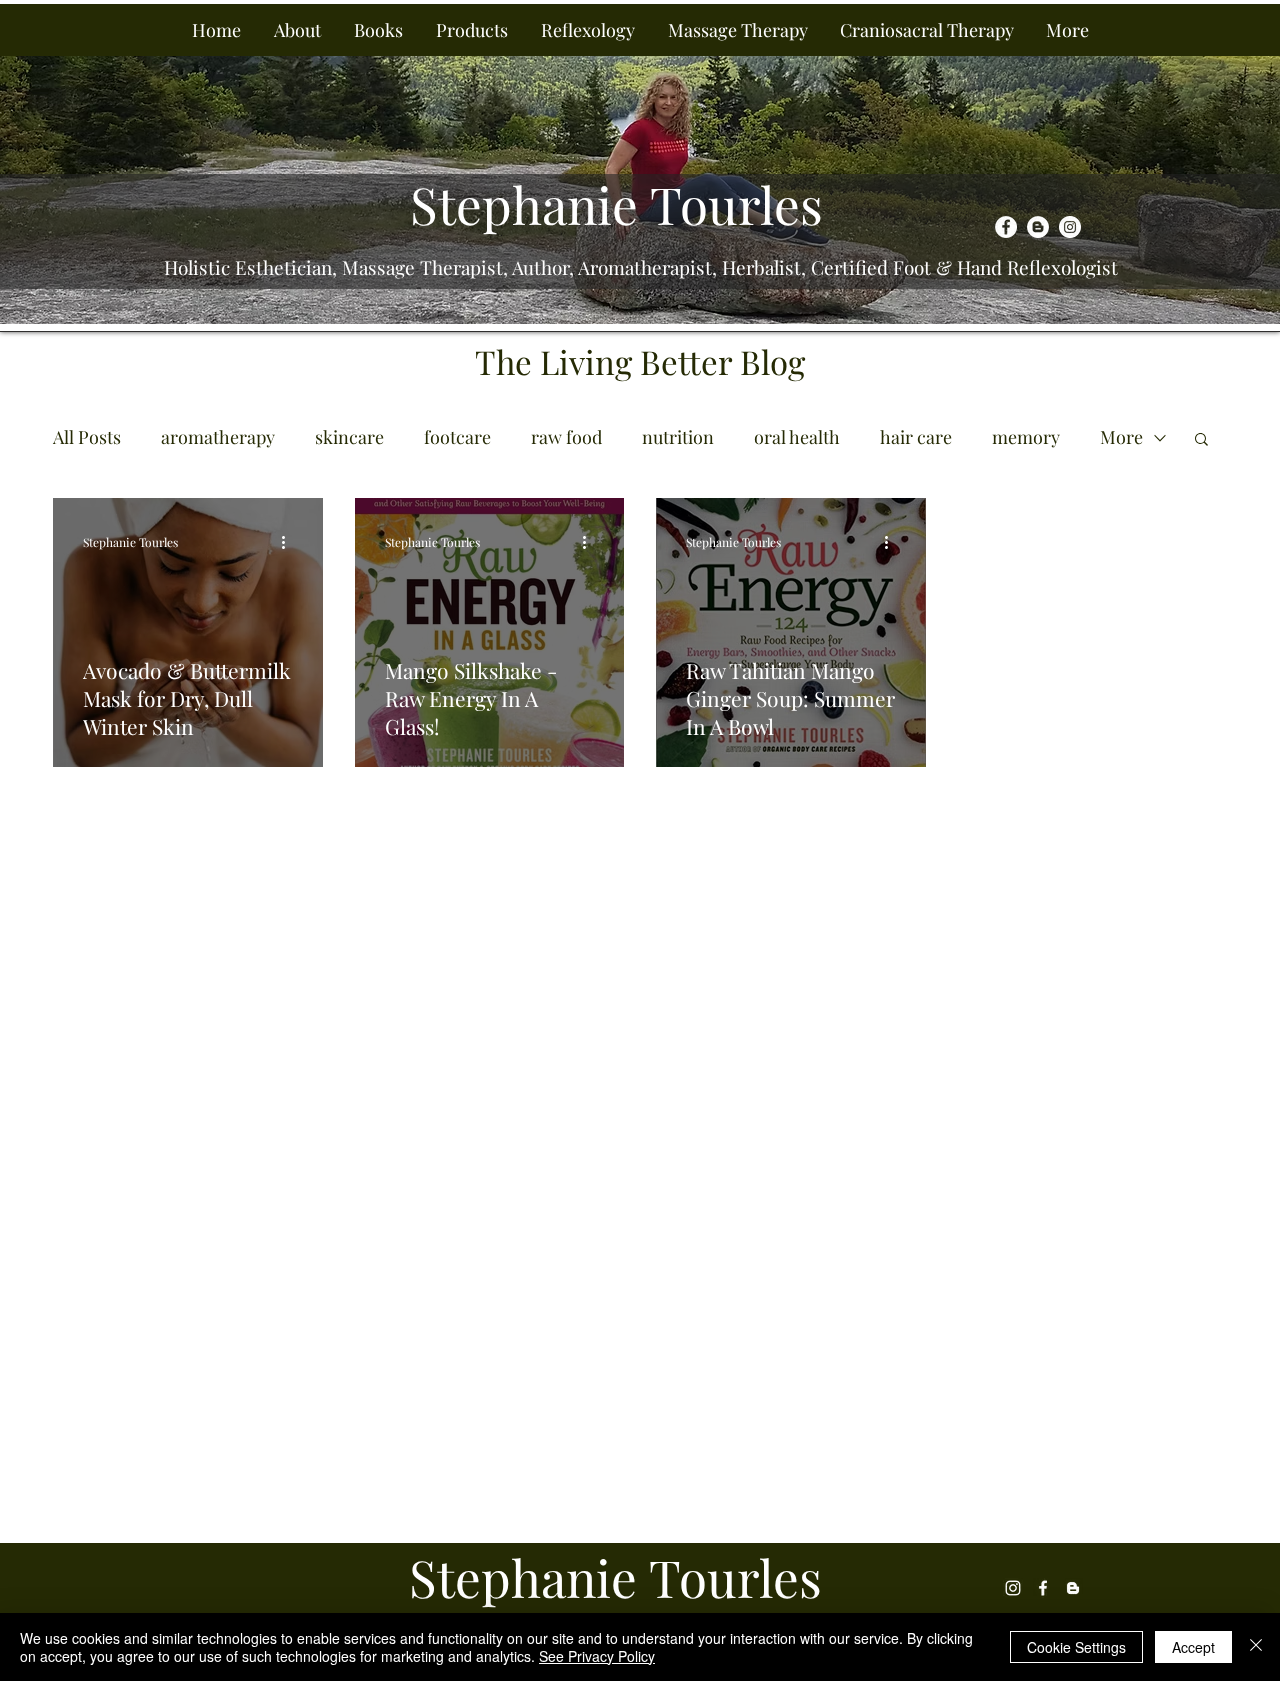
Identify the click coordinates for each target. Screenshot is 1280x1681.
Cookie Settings (1076, 1647)
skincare (349, 437)
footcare (457, 437)
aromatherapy (218, 437)
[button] (297, 30)
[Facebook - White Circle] (1006, 227)
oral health (797, 437)
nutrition (678, 437)
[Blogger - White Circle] (1038, 227)
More (1121, 437)
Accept (1193, 1647)
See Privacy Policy (597, 1656)
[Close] (1256, 1647)
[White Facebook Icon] (1043, 1588)
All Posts (87, 437)
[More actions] (290, 542)
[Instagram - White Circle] (1070, 227)
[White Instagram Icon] (1013, 1588)
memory (1026, 437)
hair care (916, 437)
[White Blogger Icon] (1073, 1588)
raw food (566, 437)
